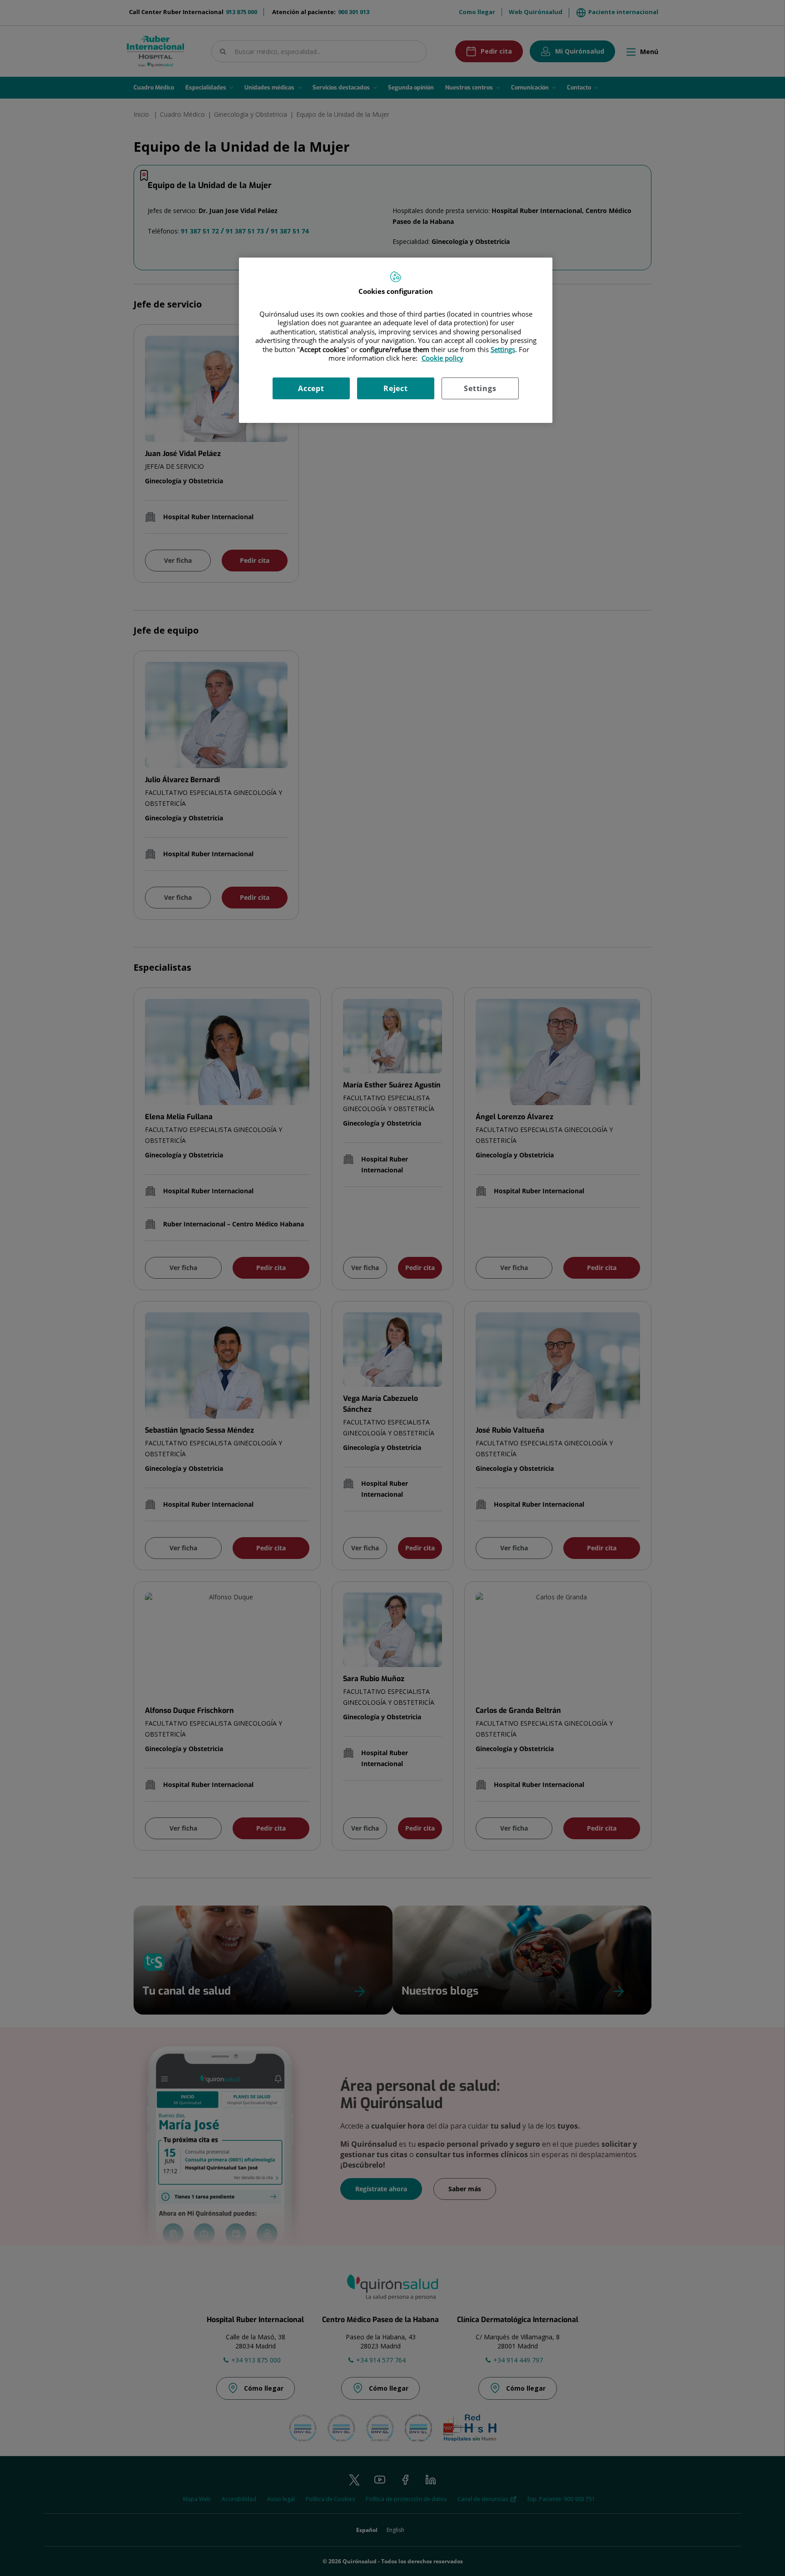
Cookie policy (442, 358)
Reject (396, 388)
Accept (311, 388)
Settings (480, 388)
